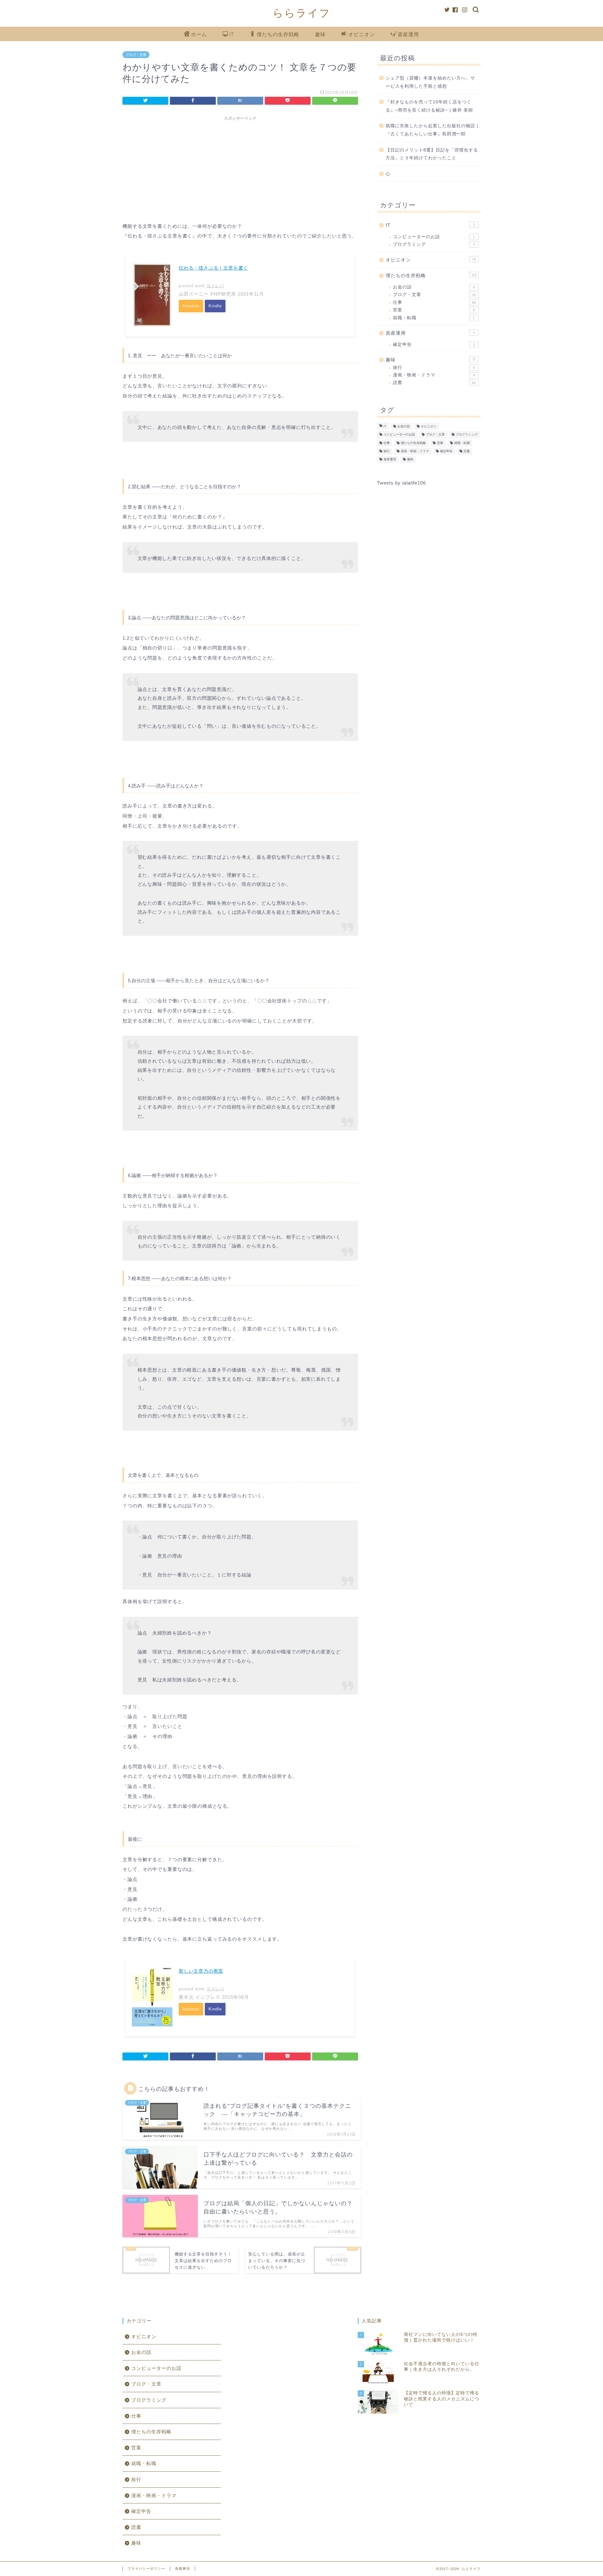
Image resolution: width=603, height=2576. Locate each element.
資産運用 (408, 34)
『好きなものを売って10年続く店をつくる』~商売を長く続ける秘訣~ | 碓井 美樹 (429, 106)
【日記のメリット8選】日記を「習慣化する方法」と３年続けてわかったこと (432, 154)
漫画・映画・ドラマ (434, 375)
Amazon (191, 306)
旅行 (434, 367)
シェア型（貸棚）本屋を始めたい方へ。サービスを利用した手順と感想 (430, 82)
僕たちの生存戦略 (278, 34)
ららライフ (302, 13)
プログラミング (434, 244)
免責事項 (182, 2568)
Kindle (215, 306)
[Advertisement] (240, 168)
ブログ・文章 (136, 55)
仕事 (434, 302)
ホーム (199, 34)
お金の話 (434, 287)
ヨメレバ (215, 286)
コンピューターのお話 (434, 237)
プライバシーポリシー (146, 2568)
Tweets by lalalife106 (401, 483)
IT (232, 34)
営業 (434, 310)
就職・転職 (434, 318)
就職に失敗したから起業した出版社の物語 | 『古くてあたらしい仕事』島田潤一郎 (432, 130)
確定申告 (434, 345)
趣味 (320, 34)
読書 (434, 383)
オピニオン (362, 34)
